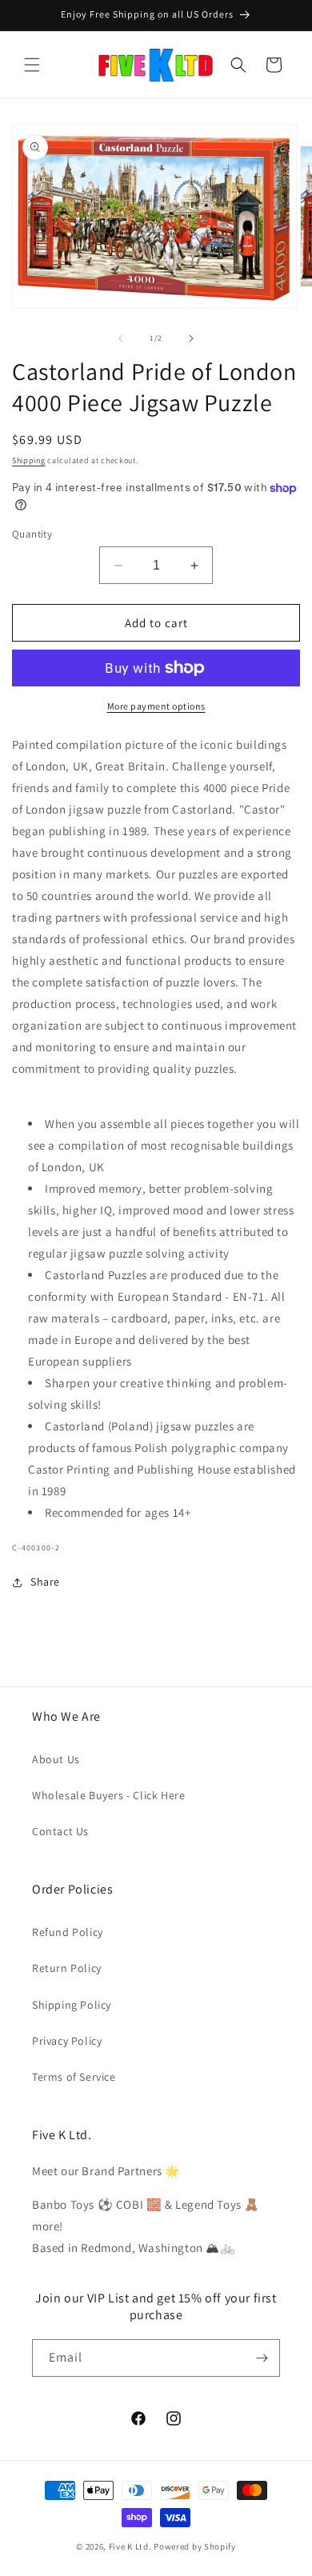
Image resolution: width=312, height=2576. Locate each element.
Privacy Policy (67, 2041)
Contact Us (60, 1831)
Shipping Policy (72, 2005)
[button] (32, 65)
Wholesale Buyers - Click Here (108, 1795)
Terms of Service (74, 2077)
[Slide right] (191, 338)
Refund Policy (68, 1932)
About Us (56, 1759)
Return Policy (67, 1968)
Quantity (32, 534)
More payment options (156, 706)
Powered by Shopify (195, 2546)
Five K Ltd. (130, 2546)
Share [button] (45, 1582)
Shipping (29, 460)
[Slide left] (121, 338)
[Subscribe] (262, 2358)
